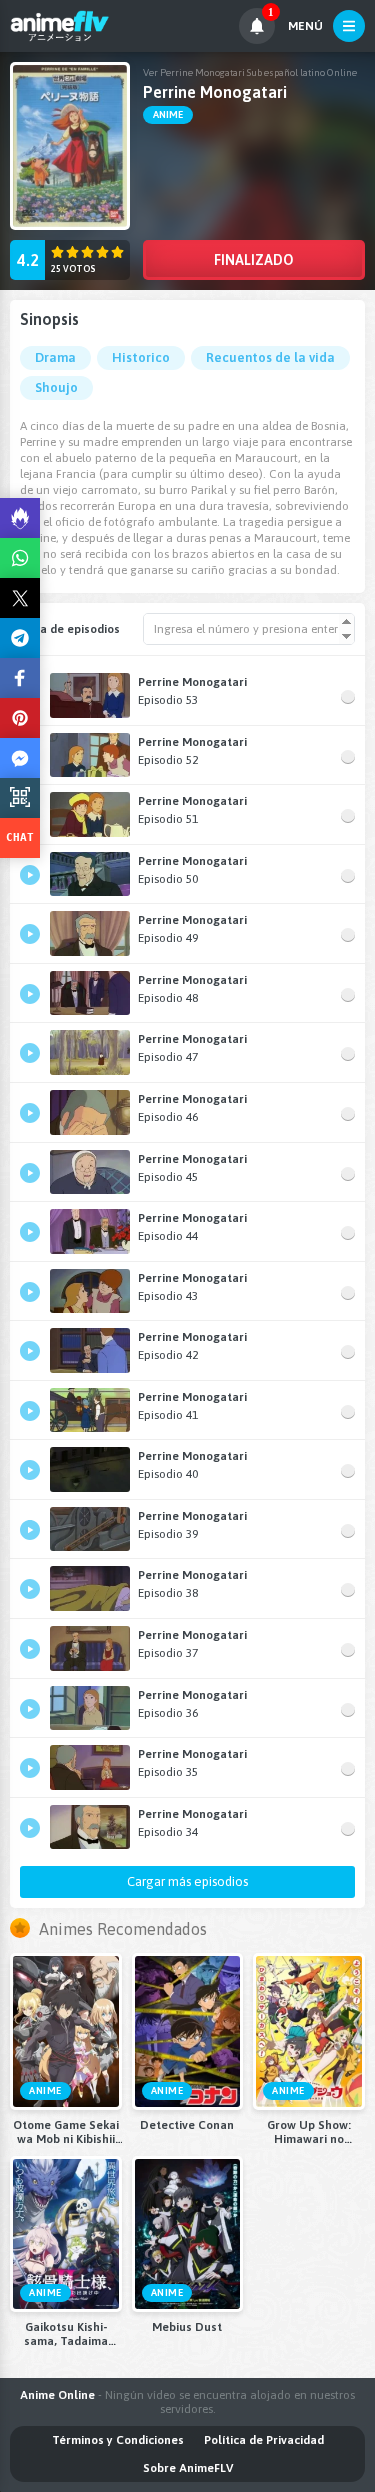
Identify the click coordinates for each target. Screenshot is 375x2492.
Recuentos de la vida (270, 357)
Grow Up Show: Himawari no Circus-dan (309, 2132)
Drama (55, 357)
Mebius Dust (187, 2327)
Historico (141, 357)
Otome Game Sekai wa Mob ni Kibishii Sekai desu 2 (66, 2132)
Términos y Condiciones (118, 2440)
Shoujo (56, 387)
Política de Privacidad (264, 2440)
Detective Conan (187, 2125)
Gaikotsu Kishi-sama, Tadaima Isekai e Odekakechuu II (65, 2334)
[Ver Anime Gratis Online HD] (59, 26)
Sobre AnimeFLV (188, 2468)
